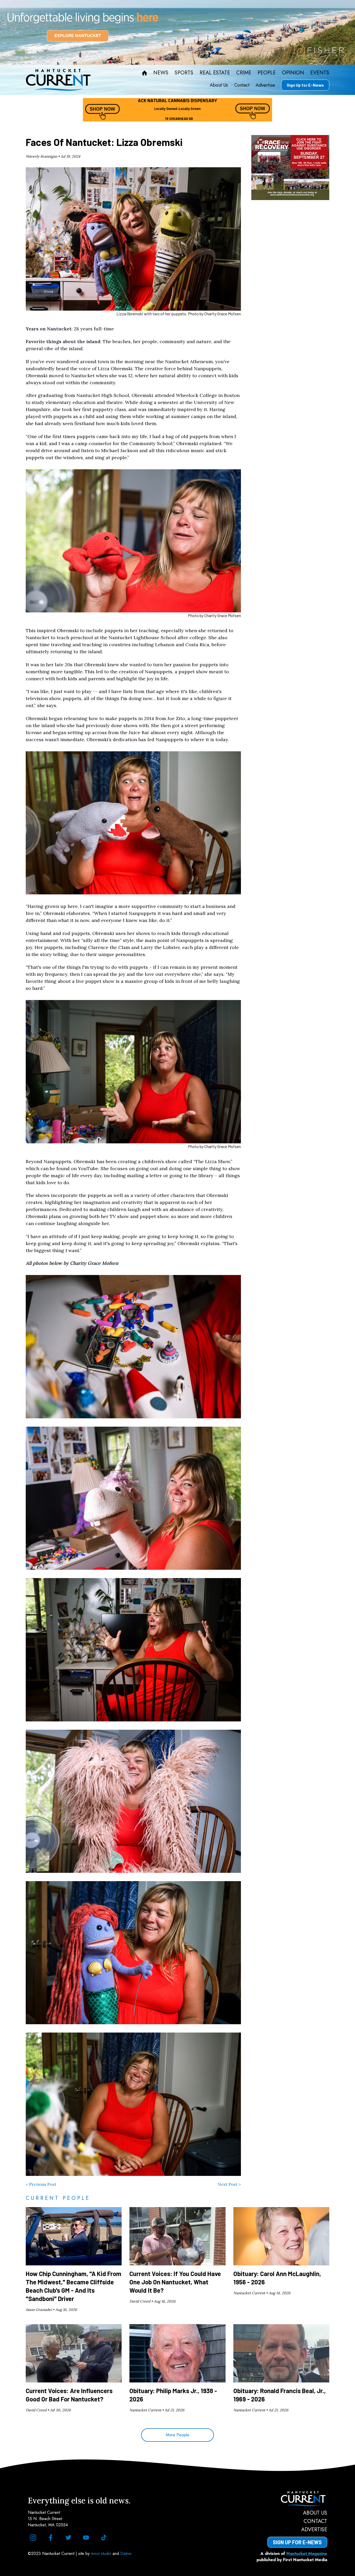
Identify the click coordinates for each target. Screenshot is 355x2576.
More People (177, 2435)
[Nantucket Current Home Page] (58, 80)
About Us (219, 85)
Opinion (293, 73)
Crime (244, 73)
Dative (126, 2553)
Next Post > (229, 2184)
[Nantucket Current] (297, 2499)
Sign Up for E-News (305, 85)
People (267, 73)
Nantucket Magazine (307, 2553)
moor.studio (102, 2553)
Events (320, 73)
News (161, 73)
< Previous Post (41, 2184)
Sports (184, 73)
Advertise (265, 85)
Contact (242, 85)
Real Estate (215, 73)
